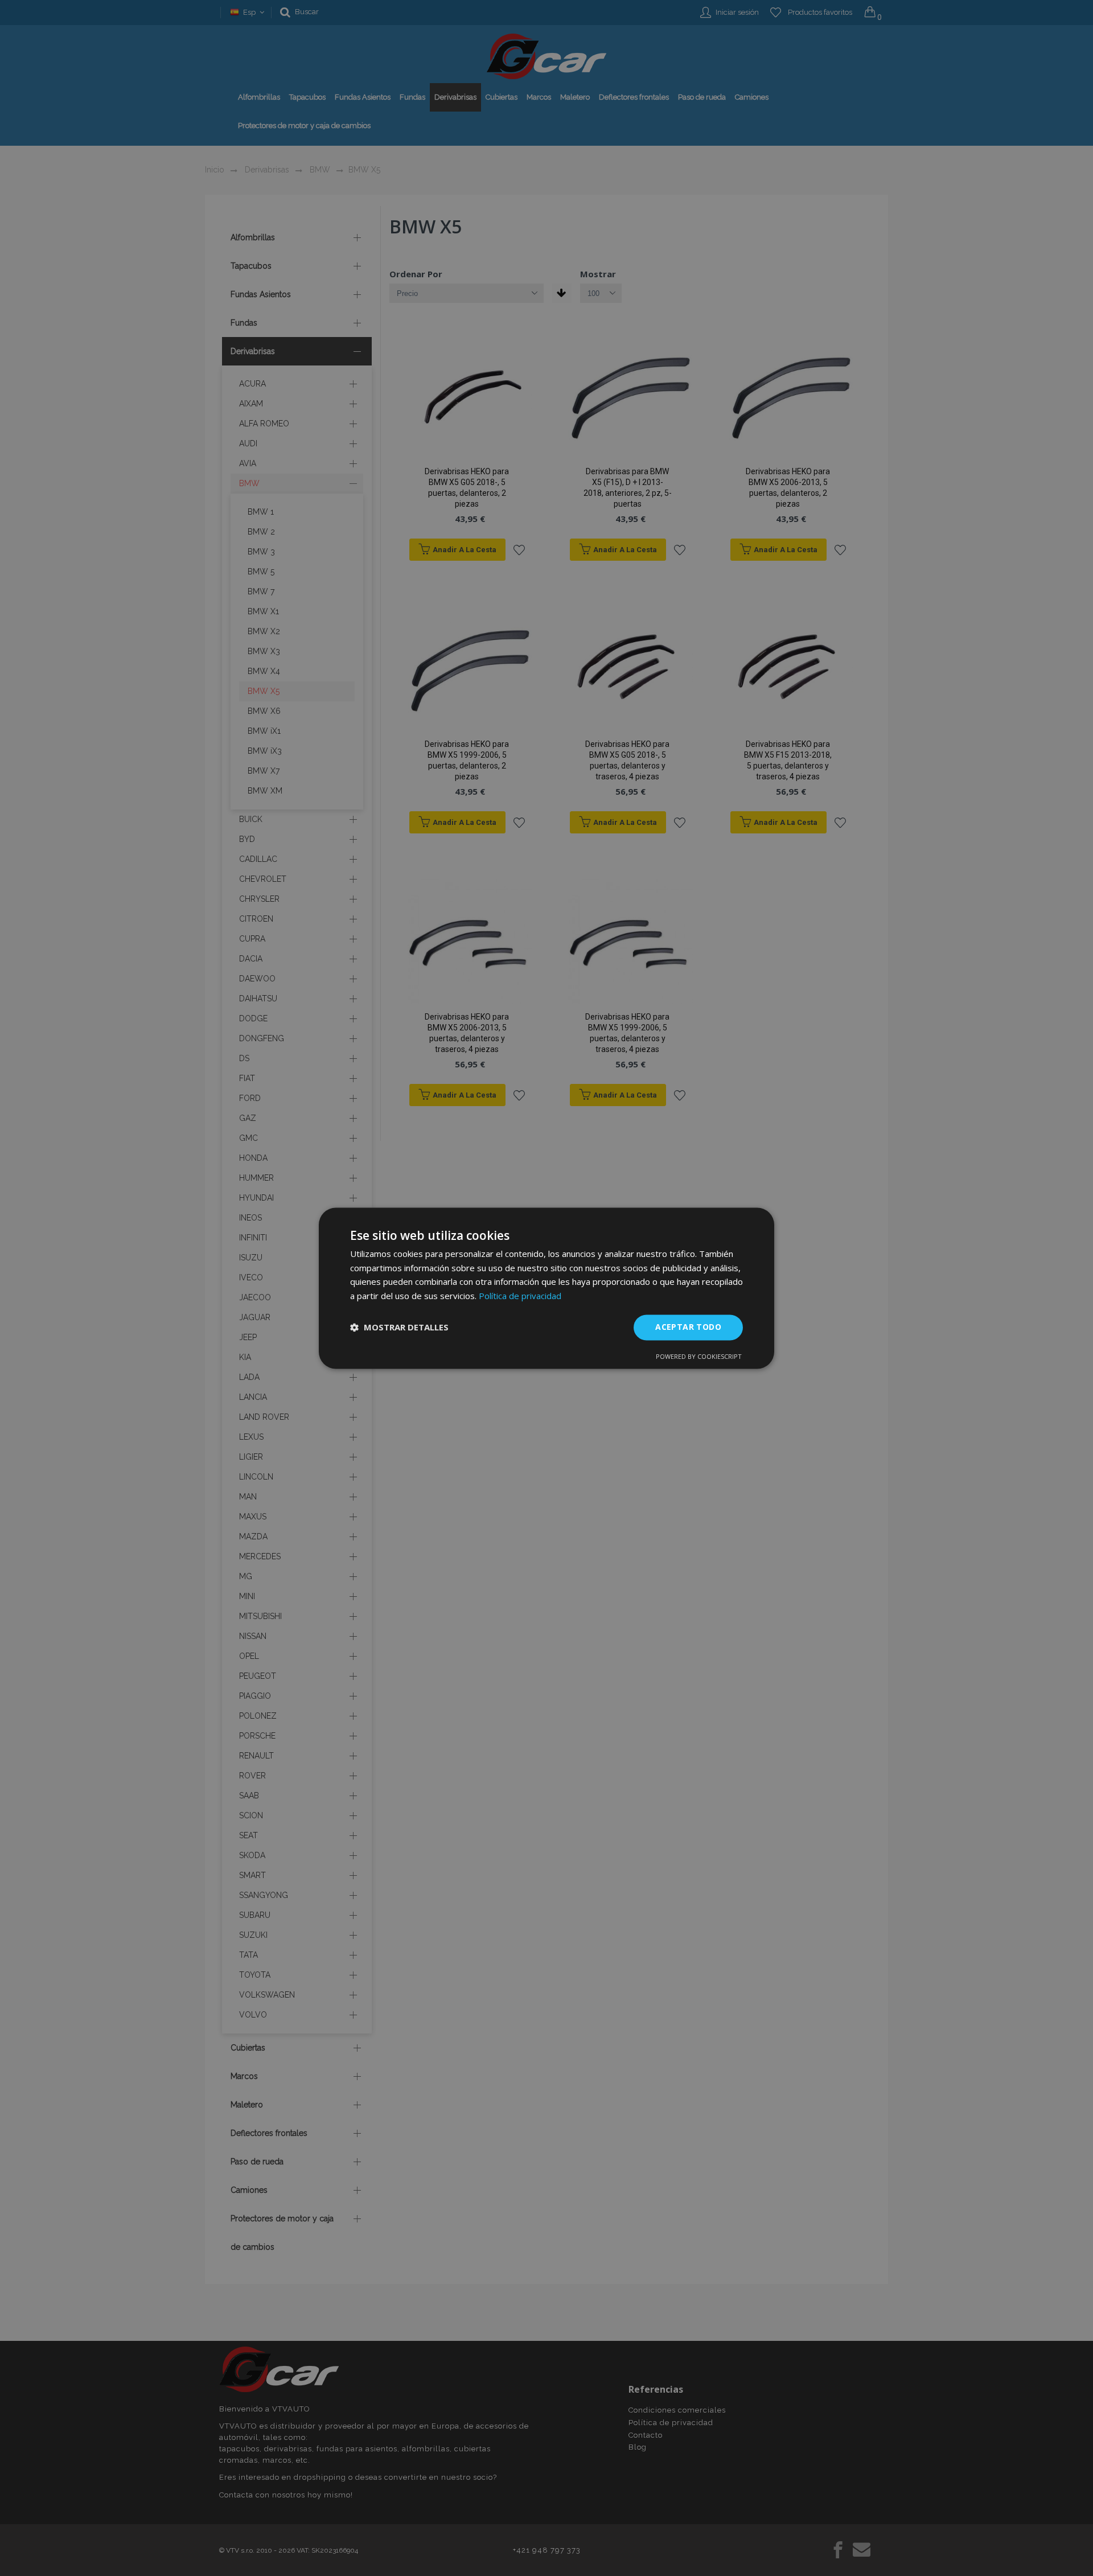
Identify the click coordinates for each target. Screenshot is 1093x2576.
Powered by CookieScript (699, 1356)
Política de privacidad (520, 1296)
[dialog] (546, 1288)
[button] (399, 1328)
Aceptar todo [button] (688, 1327)
